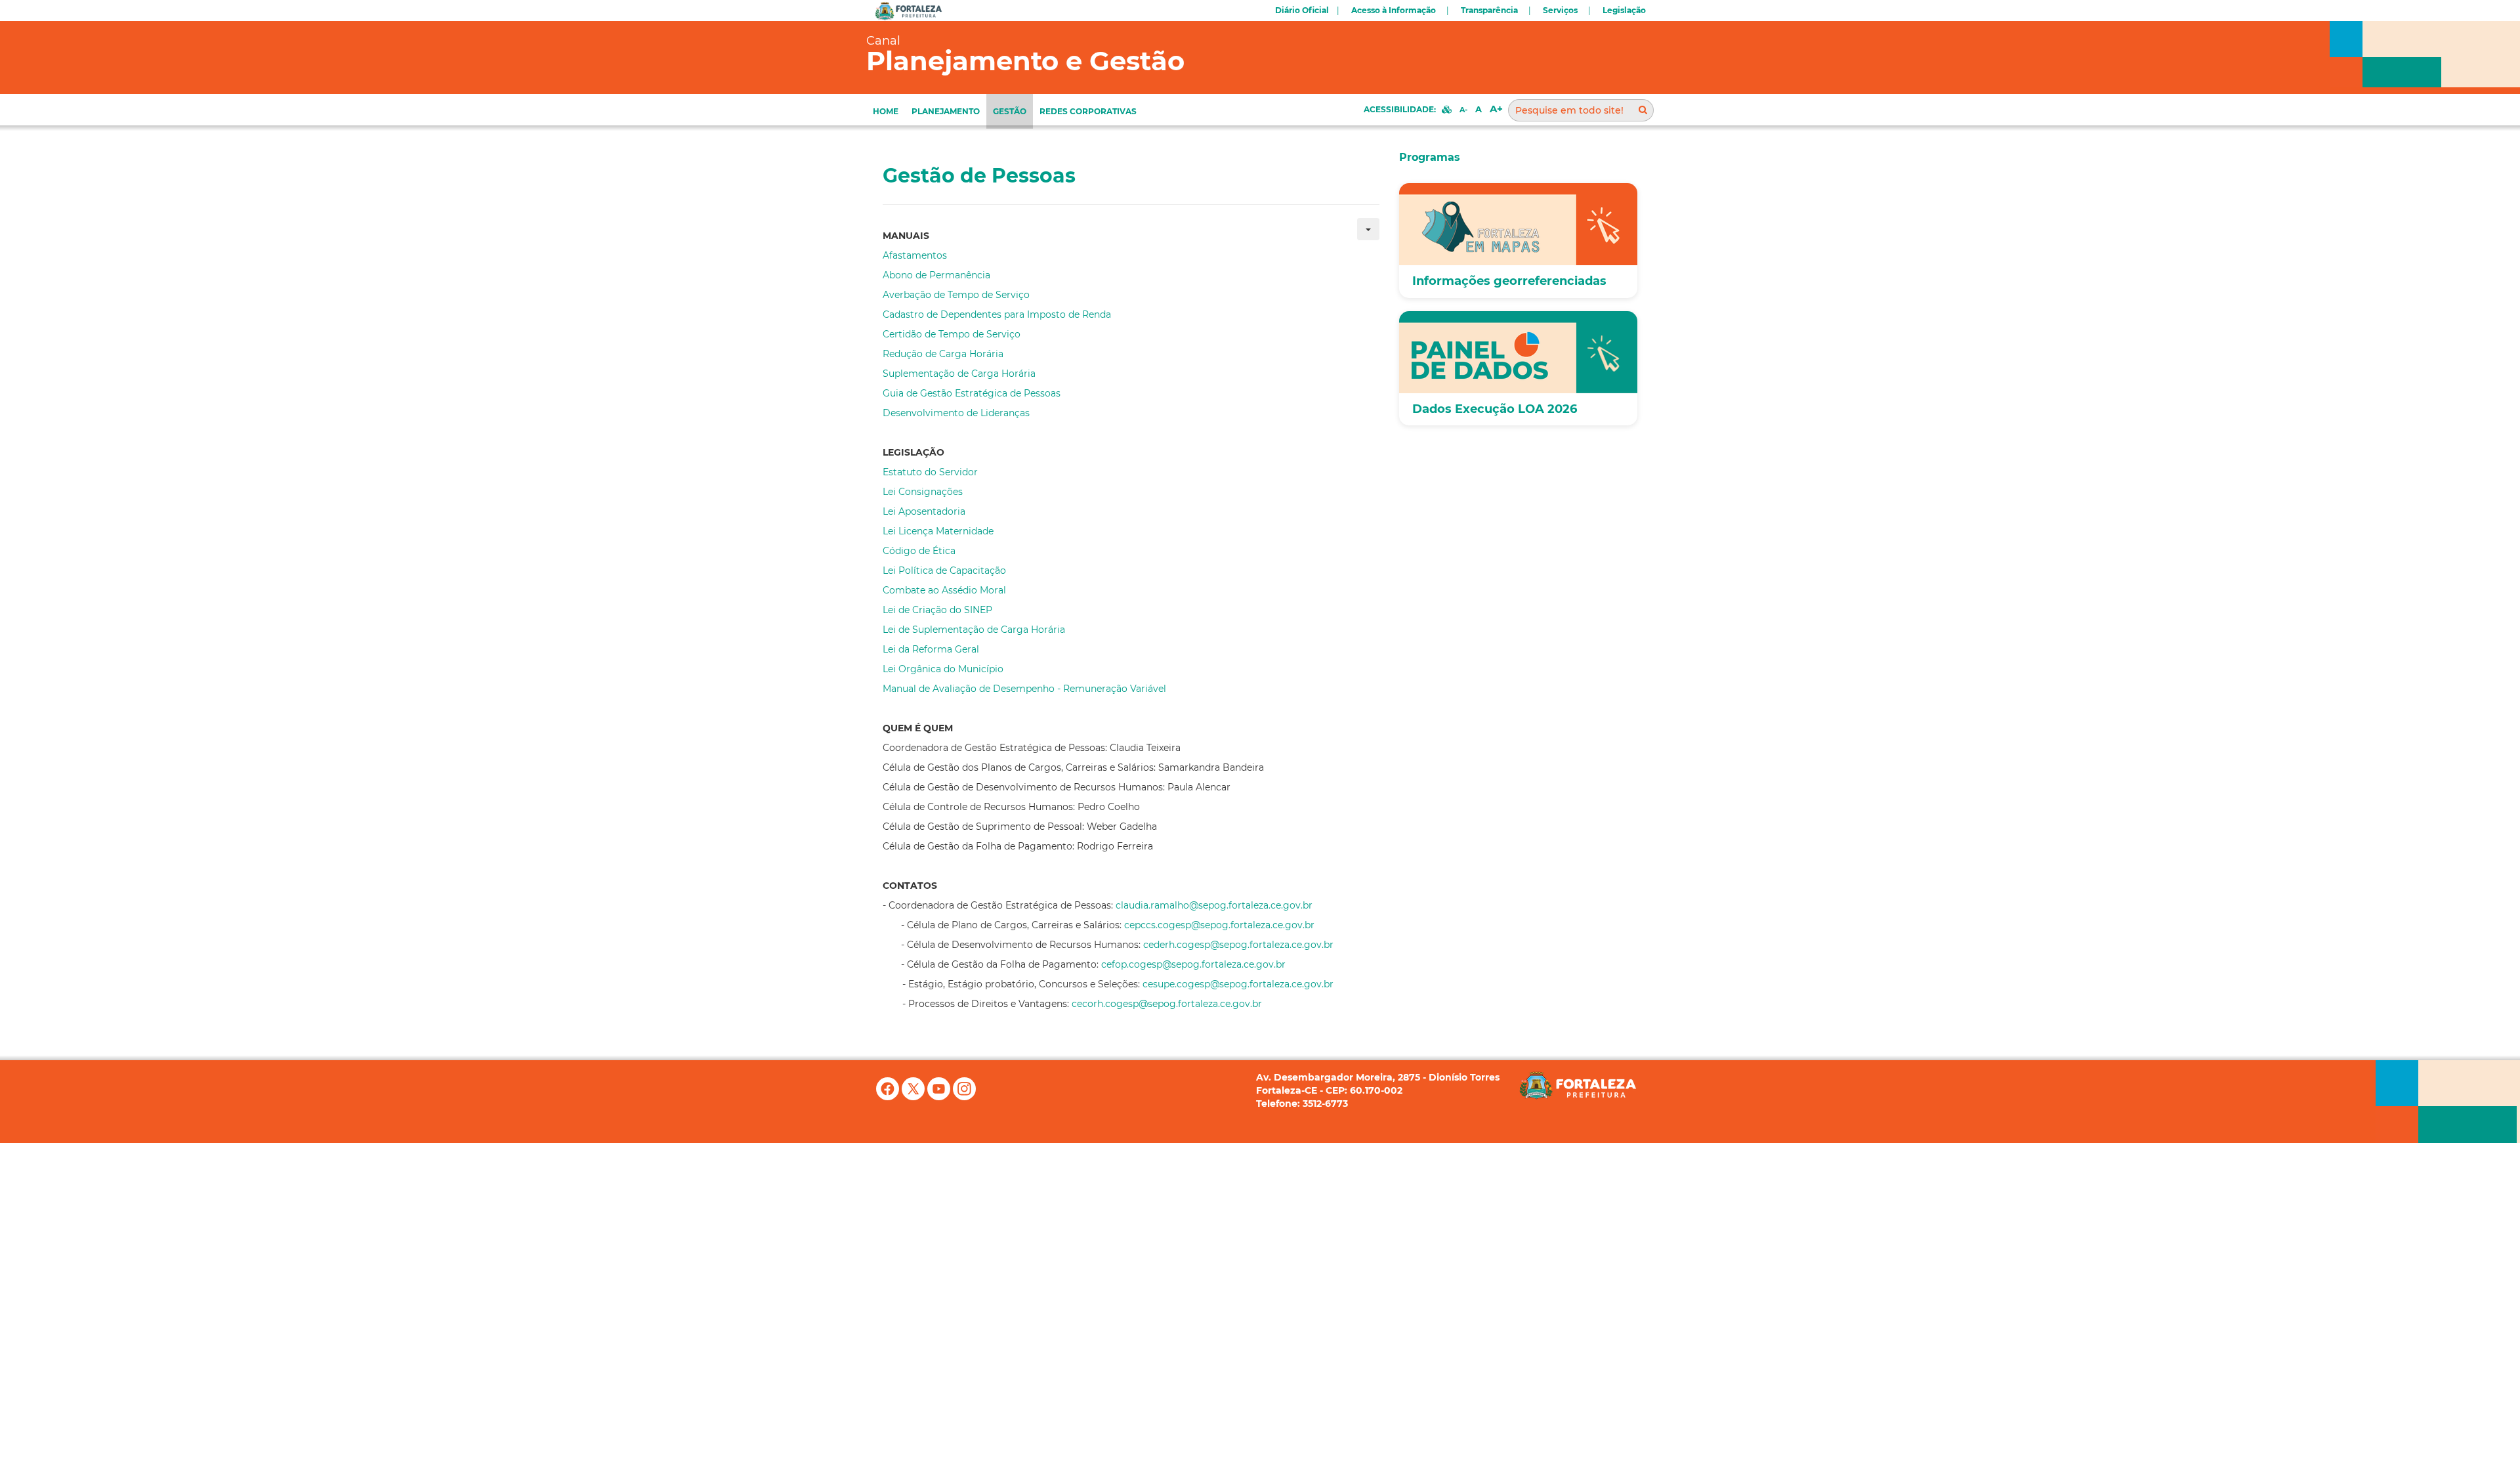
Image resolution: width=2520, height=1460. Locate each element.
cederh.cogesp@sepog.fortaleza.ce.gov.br (1238, 945)
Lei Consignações (923, 492)
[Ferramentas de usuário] (1368, 229)
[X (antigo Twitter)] (914, 1097)
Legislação (1624, 10)
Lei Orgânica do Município (944, 669)
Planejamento (946, 111)
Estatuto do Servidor (930, 472)
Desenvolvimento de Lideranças (956, 413)
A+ (1496, 109)
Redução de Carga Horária (943, 354)
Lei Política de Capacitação (944, 570)
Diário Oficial (1302, 10)
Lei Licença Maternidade (938, 531)
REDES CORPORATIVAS (1088, 111)
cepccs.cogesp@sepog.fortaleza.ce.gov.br (1219, 925)
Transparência (1489, 10)
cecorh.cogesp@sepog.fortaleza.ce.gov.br (1167, 1004)
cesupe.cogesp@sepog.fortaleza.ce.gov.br (1238, 984)
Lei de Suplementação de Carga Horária (974, 630)
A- (1463, 110)
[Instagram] (964, 1097)
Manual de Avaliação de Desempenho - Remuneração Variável (1024, 689)
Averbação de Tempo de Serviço (956, 295)
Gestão (1010, 111)
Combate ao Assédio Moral (944, 590)
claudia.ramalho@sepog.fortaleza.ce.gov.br (1214, 905)
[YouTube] (940, 1097)
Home (886, 111)
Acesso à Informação (1394, 10)
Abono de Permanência (936, 275)
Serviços (1560, 10)
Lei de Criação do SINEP (937, 610)
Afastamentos (915, 255)
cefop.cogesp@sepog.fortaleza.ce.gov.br (1193, 964)
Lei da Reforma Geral (931, 649)
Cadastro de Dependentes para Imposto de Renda (997, 314)
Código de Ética (919, 551)
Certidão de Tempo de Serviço (952, 334)
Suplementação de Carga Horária (959, 374)
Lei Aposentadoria (924, 511)
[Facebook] (889, 1097)
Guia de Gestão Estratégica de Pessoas (972, 393)
